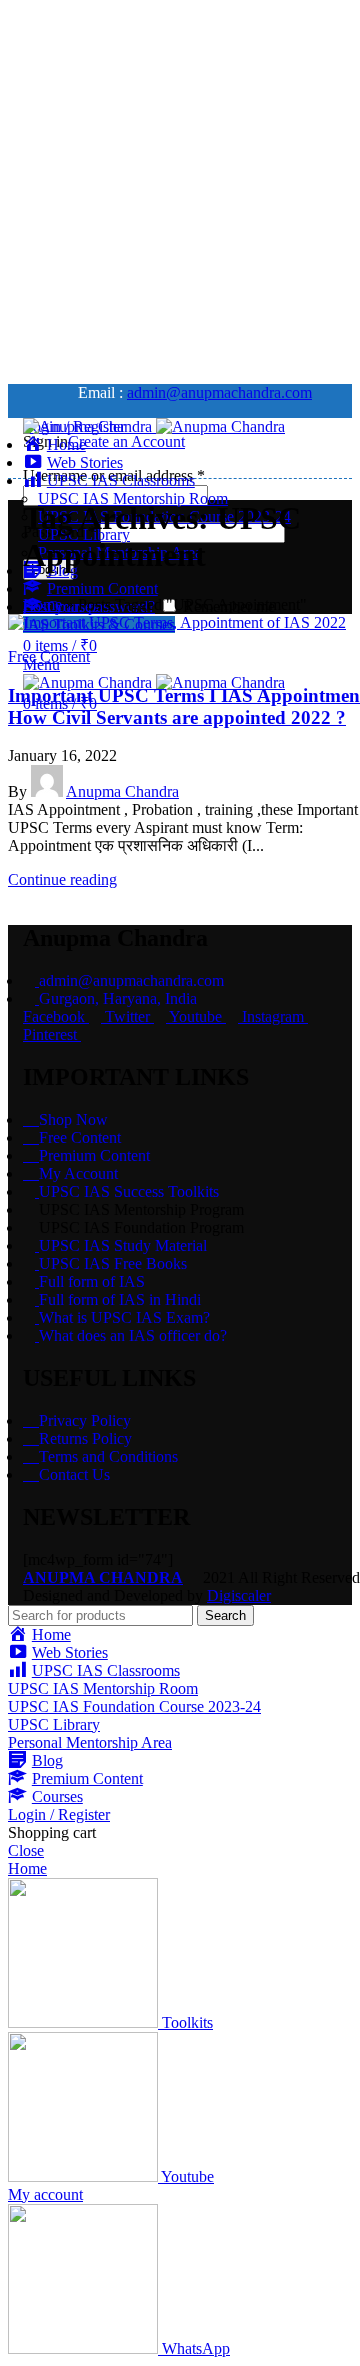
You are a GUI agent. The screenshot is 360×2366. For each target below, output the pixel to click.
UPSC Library (54, 1724)
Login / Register (59, 1814)
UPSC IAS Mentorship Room (133, 498)
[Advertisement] (180, 188)
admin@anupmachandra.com (219, 392)
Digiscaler (239, 1595)
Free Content (49, 656)
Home (42, 604)
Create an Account (126, 441)
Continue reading (62, 879)
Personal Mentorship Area (90, 1742)
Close (26, 1850)
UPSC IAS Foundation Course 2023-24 (134, 1706)
